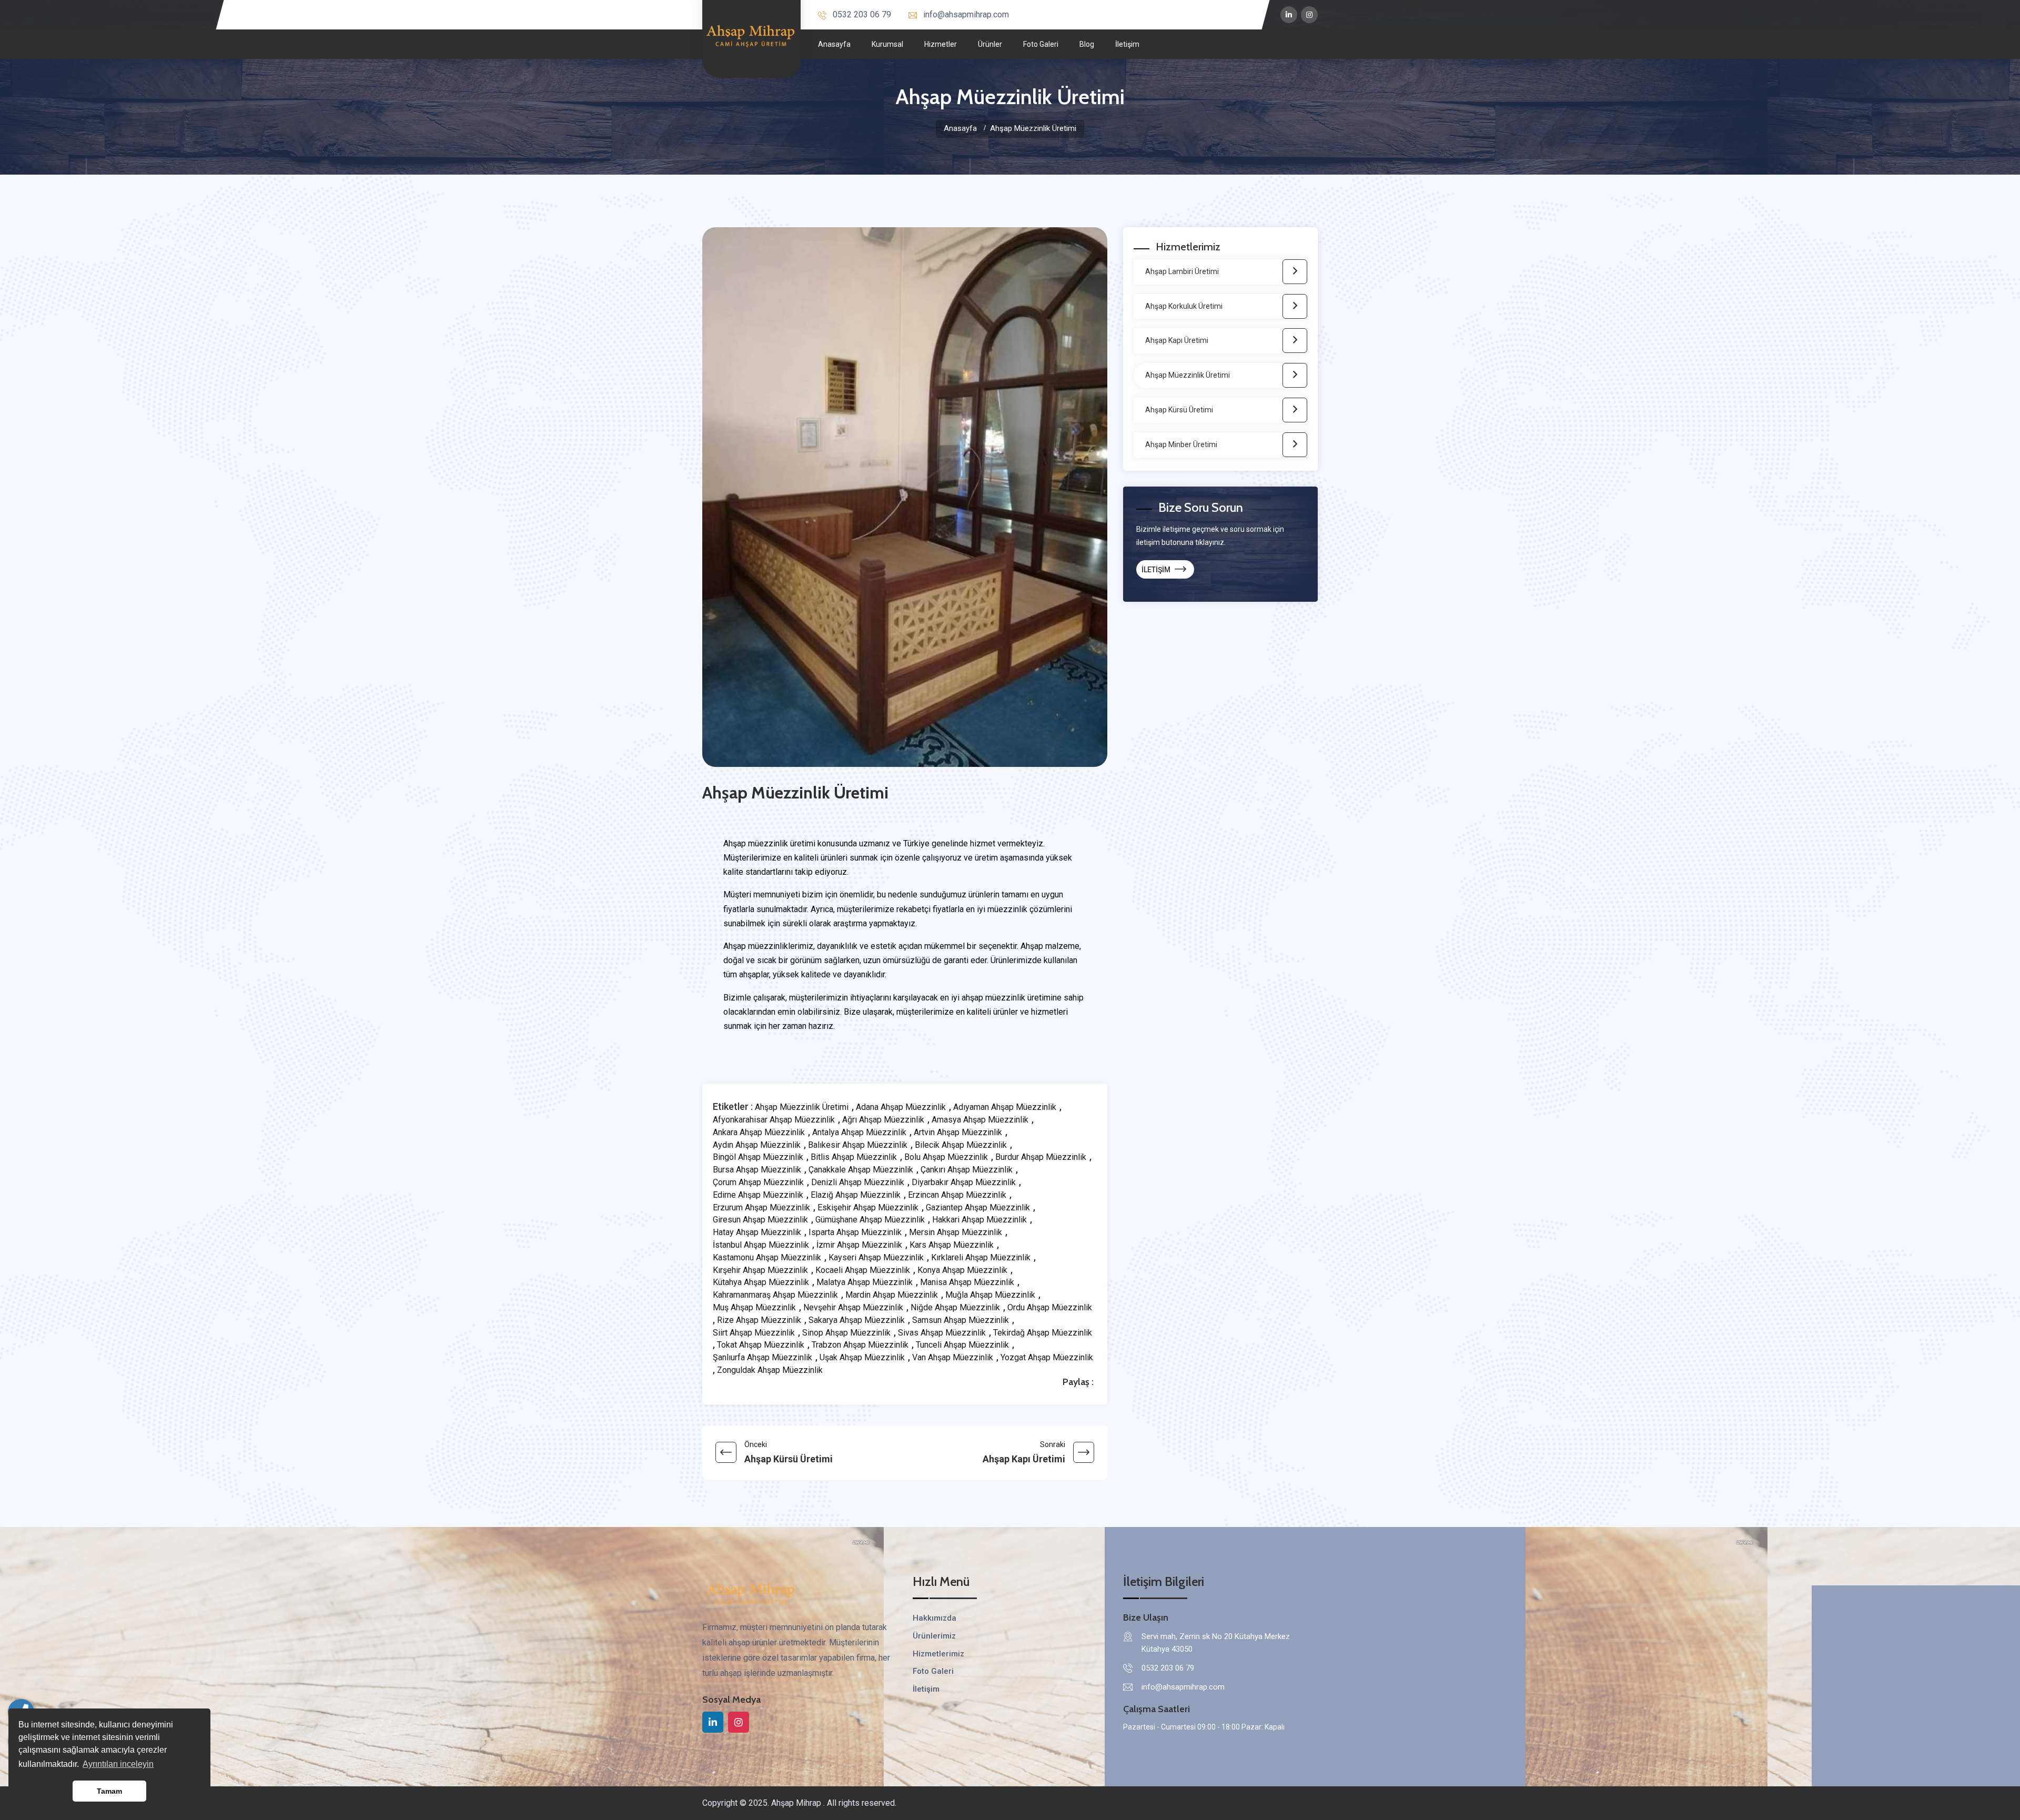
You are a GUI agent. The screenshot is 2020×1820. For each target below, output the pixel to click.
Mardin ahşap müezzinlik (892, 1295)
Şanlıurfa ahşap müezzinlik (762, 1358)
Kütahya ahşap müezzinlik (761, 1282)
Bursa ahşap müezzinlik (757, 1170)
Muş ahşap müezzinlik (754, 1308)
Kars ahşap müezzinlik (952, 1245)
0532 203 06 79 (862, 14)
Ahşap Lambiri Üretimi (1182, 271)
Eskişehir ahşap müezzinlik (868, 1208)
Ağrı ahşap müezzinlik (883, 1120)
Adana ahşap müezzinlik (901, 1107)
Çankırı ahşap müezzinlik (967, 1170)
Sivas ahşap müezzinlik (942, 1333)
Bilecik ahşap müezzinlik (961, 1145)
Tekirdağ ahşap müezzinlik (1043, 1333)
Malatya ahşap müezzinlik (865, 1282)
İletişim (1127, 44)
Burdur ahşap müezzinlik (1041, 1157)
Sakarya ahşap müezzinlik (857, 1320)
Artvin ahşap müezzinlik (958, 1133)
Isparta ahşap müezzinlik (855, 1232)
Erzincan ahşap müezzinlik (957, 1195)
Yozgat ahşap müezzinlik (1047, 1358)
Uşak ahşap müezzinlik (862, 1358)
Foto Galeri (1041, 44)
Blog (1087, 44)
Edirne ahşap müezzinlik (758, 1195)
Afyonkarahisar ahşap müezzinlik (774, 1120)
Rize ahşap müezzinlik (759, 1320)
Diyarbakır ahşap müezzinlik (964, 1182)
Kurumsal (887, 44)
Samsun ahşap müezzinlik (961, 1320)
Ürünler (990, 44)
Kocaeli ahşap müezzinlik (863, 1270)
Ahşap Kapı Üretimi (1177, 340)
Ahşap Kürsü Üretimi (1179, 410)
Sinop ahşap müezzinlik (846, 1333)
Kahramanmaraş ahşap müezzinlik (775, 1295)
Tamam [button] (109, 1791)
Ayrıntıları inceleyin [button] (118, 1764)
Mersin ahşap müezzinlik (956, 1232)
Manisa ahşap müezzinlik (967, 1282)
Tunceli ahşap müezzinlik (962, 1345)
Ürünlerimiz (934, 1636)
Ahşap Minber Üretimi (1181, 444)
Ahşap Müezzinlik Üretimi (802, 1107)
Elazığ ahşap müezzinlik (856, 1195)
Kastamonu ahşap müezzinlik (767, 1258)
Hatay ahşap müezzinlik (757, 1232)
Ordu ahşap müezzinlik (1050, 1308)
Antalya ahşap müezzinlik (859, 1133)
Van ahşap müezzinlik (953, 1358)
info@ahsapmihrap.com (966, 14)
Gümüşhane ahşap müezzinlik (870, 1220)
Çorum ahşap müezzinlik (758, 1182)
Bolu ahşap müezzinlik (946, 1157)
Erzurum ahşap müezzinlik (761, 1208)
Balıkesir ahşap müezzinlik (858, 1145)
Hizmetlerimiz (938, 1654)
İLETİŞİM (1157, 570)
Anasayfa (834, 44)
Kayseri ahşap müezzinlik (876, 1258)
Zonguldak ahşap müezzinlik (770, 1370)
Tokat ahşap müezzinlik (761, 1345)
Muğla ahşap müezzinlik (990, 1295)
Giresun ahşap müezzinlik (760, 1220)
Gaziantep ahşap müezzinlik (978, 1208)
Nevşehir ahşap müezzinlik (853, 1308)
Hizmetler (941, 44)
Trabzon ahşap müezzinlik (860, 1345)
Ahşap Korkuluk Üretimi (1184, 306)
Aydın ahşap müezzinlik (757, 1145)
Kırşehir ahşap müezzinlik (760, 1270)
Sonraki (1024, 1453)
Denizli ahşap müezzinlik (858, 1182)
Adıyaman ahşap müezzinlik (1005, 1107)
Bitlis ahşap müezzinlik (854, 1157)
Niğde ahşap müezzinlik (955, 1308)
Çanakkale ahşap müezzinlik (861, 1170)
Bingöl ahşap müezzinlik (758, 1157)
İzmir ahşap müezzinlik (859, 1245)
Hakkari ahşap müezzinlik (979, 1220)
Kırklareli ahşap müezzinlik (981, 1258)
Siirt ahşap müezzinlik (754, 1333)
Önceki (789, 1453)
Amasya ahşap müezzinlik (980, 1120)
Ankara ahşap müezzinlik (759, 1133)
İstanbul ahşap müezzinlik (761, 1245)
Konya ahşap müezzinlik (962, 1270)
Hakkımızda (935, 1618)
